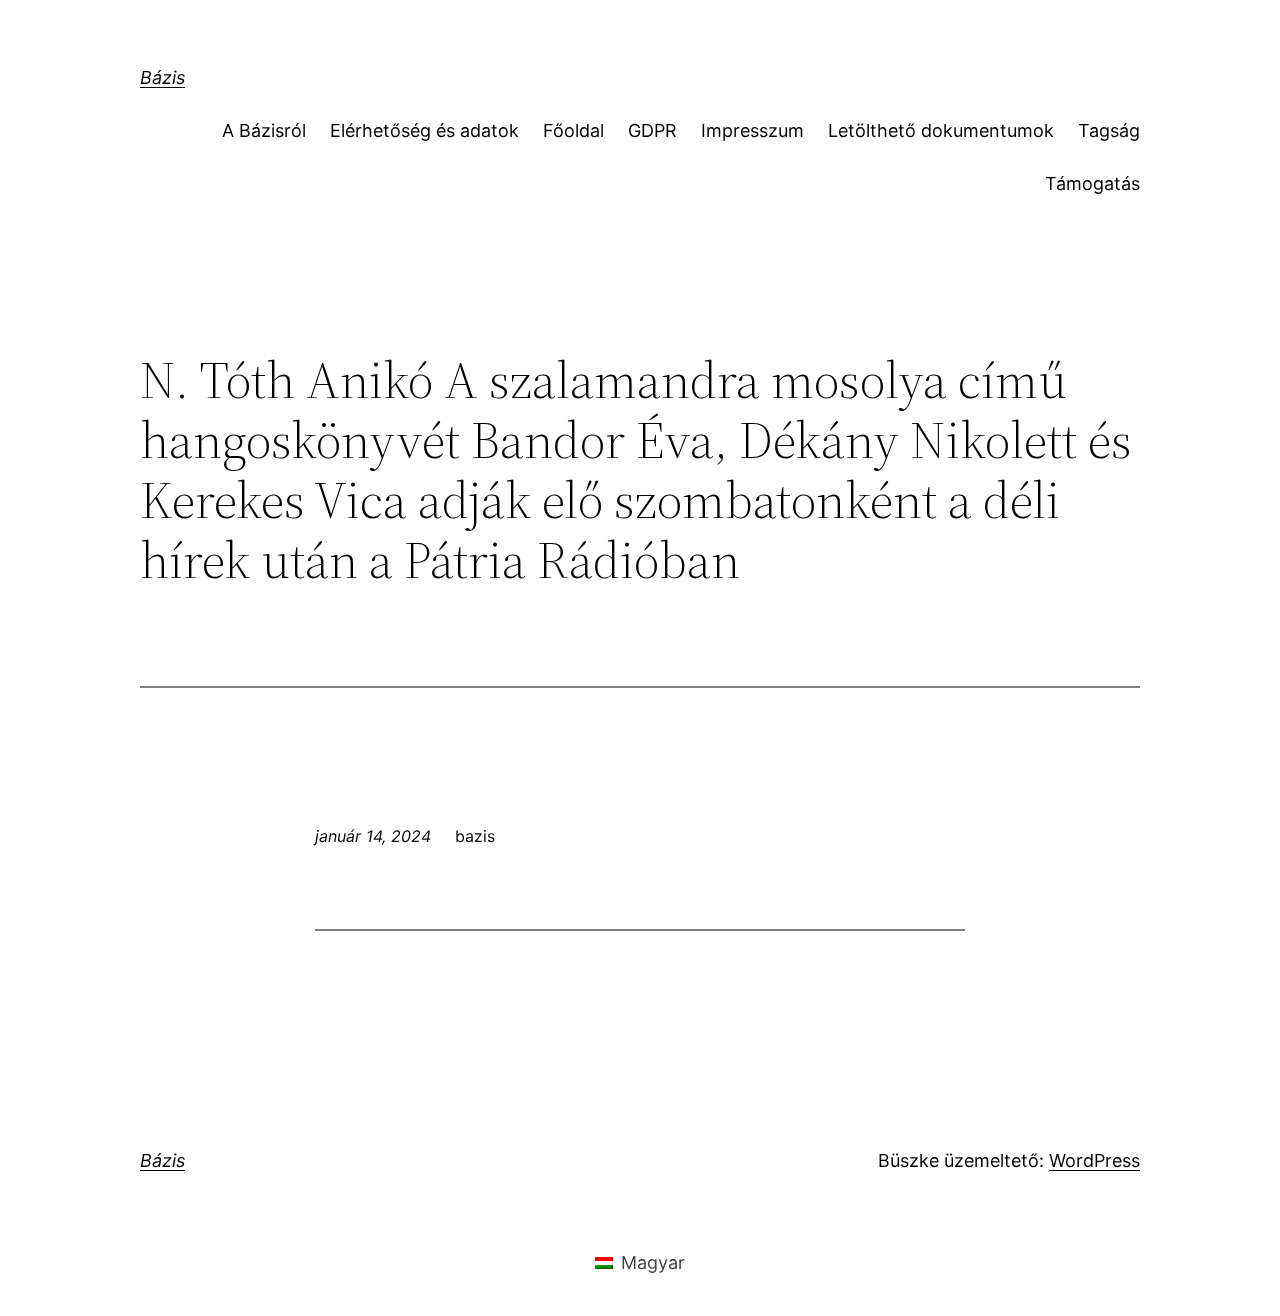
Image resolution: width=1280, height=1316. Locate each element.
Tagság (1109, 130)
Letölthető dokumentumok (941, 130)
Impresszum (752, 130)
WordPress (1094, 1160)
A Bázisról (264, 130)
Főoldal (573, 130)
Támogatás (1092, 183)
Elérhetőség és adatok (424, 130)
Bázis (162, 77)
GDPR (652, 130)
